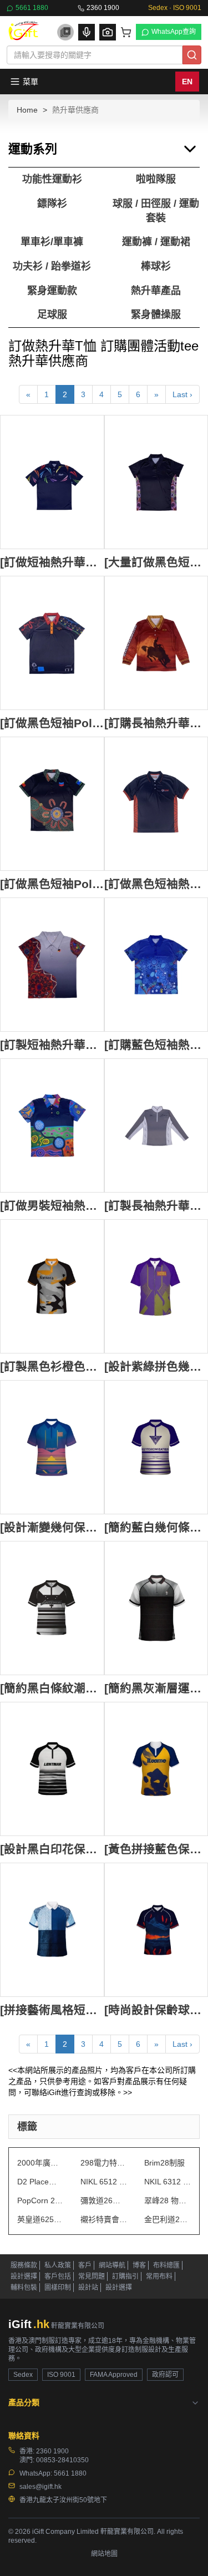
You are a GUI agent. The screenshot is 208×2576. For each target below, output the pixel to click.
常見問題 (92, 2276)
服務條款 (24, 2265)
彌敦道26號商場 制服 (104, 2200)
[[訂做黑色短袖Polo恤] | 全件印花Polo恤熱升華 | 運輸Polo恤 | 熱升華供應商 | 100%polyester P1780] (52, 804)
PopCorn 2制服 (40, 2200)
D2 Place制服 (40, 2182)
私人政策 (58, 2265)
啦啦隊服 (156, 179)
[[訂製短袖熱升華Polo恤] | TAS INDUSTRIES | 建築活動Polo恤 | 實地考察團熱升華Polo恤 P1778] (52, 965)
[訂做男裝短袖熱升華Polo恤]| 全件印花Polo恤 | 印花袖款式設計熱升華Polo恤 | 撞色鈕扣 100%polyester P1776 (52, 1206)
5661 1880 (32, 8)
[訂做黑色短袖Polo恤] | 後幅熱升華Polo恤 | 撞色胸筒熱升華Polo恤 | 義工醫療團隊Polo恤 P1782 (52, 723)
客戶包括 (58, 2276)
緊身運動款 (52, 291)
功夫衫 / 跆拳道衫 (52, 266)
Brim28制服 (164, 2163)
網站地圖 (104, 2554)
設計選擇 (24, 2276)
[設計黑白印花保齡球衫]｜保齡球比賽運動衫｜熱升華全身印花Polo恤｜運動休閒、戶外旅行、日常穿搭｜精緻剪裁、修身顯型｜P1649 (52, 1849)
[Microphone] (87, 32)
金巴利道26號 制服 (168, 2219)
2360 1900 (103, 8)
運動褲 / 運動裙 (156, 242)
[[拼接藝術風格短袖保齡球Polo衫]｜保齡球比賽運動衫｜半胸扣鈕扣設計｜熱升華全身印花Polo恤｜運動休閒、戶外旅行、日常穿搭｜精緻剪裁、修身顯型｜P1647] (52, 1930)
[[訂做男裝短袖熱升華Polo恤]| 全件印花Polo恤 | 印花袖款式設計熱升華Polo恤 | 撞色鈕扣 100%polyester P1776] (52, 1125)
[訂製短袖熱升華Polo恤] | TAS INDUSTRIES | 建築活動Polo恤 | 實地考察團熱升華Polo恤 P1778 (52, 1045)
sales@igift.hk (40, 2487)
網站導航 (112, 2265)
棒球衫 (156, 266)
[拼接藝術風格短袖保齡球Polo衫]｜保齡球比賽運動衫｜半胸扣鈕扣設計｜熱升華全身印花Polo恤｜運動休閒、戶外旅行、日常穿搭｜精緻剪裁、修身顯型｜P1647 (52, 2010)
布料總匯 (166, 2265)
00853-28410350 (62, 2460)
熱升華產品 (156, 291)
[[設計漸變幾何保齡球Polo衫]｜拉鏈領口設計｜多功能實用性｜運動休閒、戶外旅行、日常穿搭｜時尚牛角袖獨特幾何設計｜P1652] (52, 1447)
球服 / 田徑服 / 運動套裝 (156, 211)
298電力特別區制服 (104, 2163)
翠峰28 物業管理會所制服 (168, 2200)
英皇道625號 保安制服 (40, 2219)
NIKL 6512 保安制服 (104, 2182)
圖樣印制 (58, 2288)
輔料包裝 (24, 2288)
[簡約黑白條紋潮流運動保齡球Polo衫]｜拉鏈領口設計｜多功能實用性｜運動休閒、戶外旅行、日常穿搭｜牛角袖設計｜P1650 (52, 1688)
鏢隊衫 (52, 204)
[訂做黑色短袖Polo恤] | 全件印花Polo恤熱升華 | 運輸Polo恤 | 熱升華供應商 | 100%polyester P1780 (52, 884)
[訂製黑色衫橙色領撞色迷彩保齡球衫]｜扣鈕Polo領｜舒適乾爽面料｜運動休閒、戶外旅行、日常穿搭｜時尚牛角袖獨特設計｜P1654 (52, 1366)
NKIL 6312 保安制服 (168, 2182)
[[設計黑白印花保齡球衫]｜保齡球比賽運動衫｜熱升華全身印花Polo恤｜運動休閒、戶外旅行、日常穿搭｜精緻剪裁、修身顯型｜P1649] (52, 1769)
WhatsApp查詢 (174, 32)
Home (27, 110)
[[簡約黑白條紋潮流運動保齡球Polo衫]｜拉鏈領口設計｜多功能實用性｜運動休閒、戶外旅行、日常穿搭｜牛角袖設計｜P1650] (52, 1608)
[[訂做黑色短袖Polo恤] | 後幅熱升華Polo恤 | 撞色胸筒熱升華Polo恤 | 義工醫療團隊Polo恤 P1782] (52, 643)
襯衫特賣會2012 (104, 2219)
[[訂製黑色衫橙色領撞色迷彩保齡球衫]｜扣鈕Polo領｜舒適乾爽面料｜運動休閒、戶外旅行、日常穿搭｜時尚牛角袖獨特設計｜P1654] (52, 1286)
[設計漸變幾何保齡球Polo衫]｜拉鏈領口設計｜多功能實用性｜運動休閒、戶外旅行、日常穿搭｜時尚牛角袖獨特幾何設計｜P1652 (52, 1527)
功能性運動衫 (52, 179)
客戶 (85, 2265)
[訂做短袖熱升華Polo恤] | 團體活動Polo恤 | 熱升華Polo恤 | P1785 (52, 562)
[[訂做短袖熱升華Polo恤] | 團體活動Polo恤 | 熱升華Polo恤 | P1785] (52, 482)
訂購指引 (125, 2276)
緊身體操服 (156, 315)
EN (187, 82)
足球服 (52, 315)
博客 (139, 2265)
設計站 (88, 2288)
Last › (182, 394)
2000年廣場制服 (40, 2163)
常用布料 (159, 2276)
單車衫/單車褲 (52, 242)
